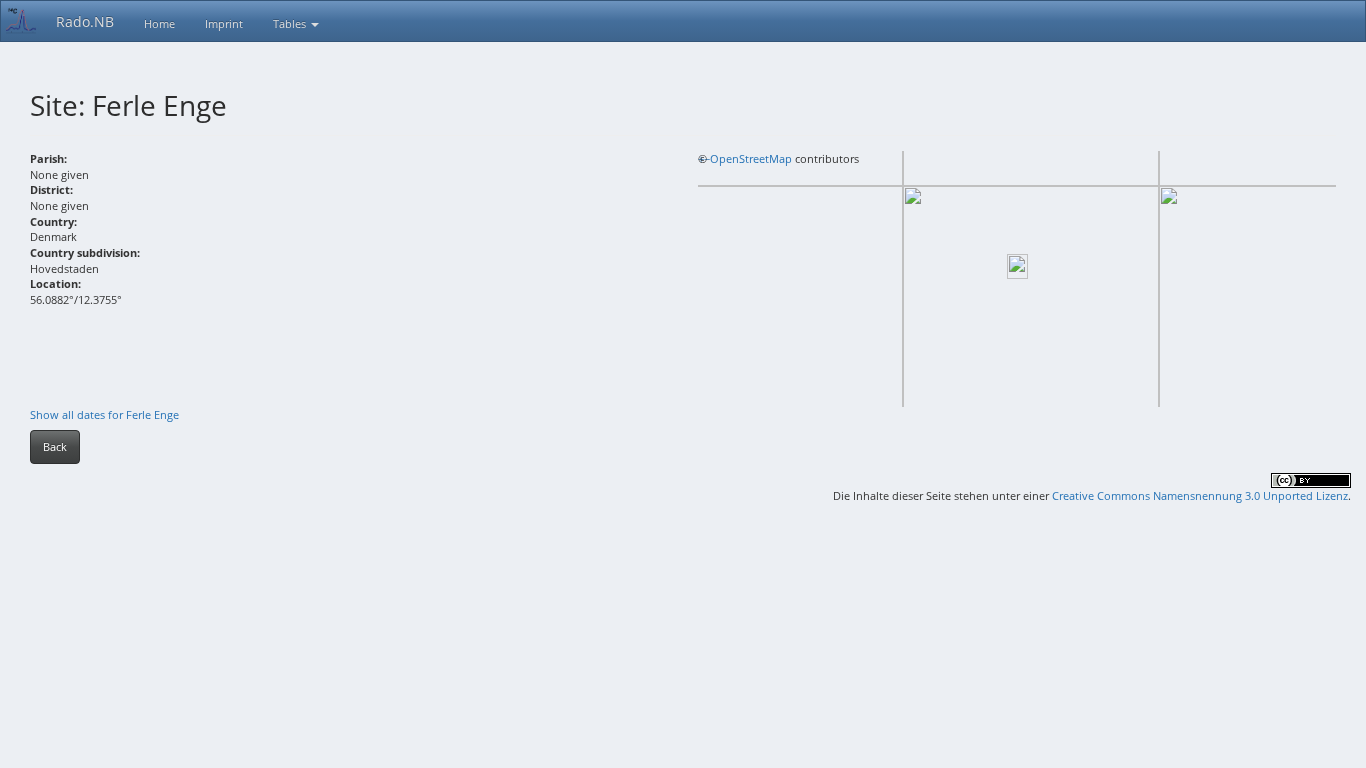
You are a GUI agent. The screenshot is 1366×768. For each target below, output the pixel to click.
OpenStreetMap (751, 158)
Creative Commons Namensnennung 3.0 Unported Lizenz (1200, 495)
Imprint (224, 23)
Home (159, 23)
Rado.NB (85, 21)
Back (55, 446)
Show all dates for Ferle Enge (104, 414)
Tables (291, 23)
